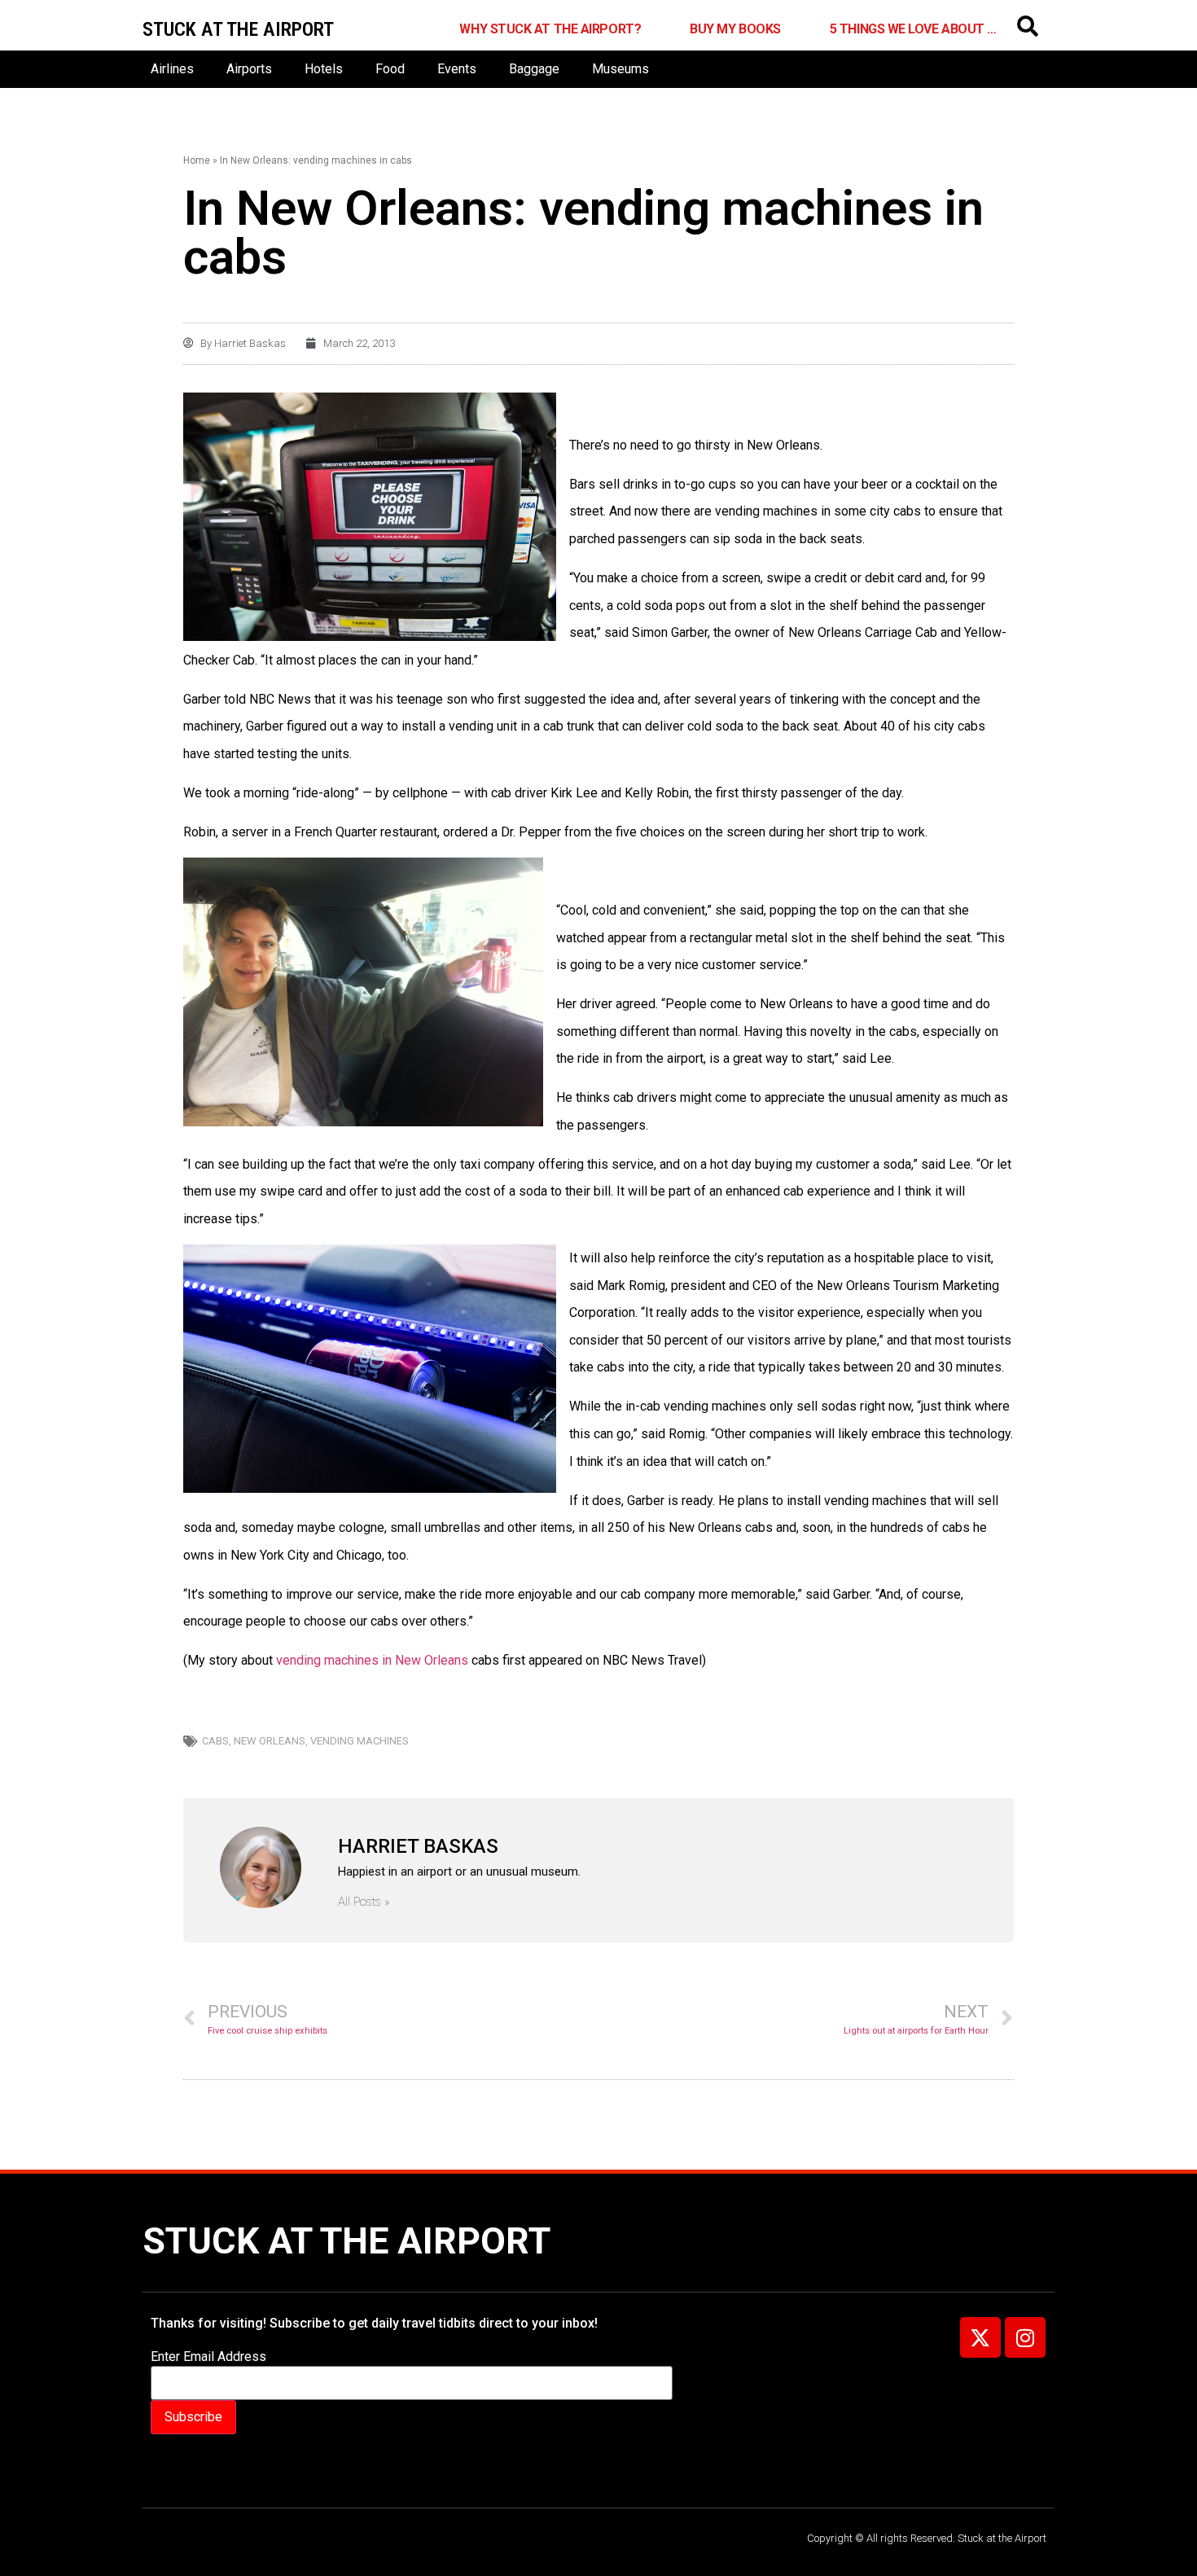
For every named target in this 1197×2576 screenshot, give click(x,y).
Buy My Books (735, 29)
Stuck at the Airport (346, 2241)
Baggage (534, 69)
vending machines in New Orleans (372, 1660)
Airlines (172, 69)
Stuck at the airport (238, 29)
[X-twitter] (980, 2337)
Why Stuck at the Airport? (550, 29)
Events (457, 69)
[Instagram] (1025, 2337)
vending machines (360, 1741)
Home (197, 160)
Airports (249, 69)
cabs (215, 1741)
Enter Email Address (208, 2357)
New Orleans (270, 1741)
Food (390, 69)
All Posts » (364, 1902)
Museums (620, 69)
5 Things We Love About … (913, 29)
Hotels (324, 69)
